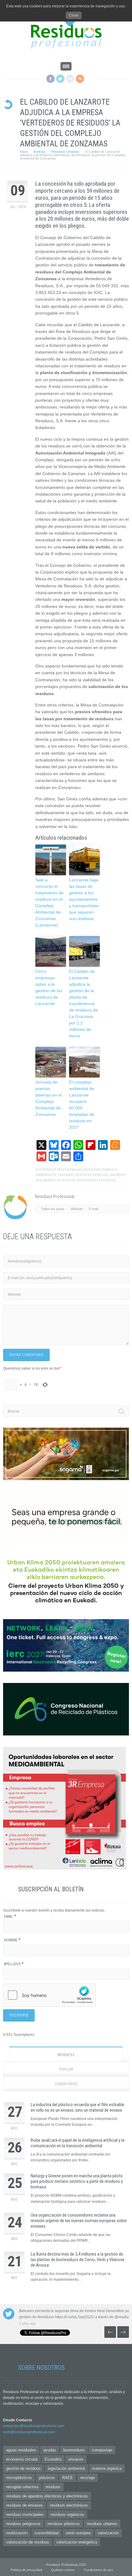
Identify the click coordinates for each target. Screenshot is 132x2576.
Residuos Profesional (60, 1170)
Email (10, 1917)
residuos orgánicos (67, 2514)
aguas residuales (21, 2450)
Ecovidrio (53, 2459)
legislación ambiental (66, 2468)
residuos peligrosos (23, 2524)
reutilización (17, 2533)
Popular (66, 2069)
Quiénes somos (63, 2570)
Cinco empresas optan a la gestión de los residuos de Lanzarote (49, 987)
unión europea (78, 2533)
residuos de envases (25, 2505)
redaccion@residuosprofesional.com (34, 2426)
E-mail (93, 1209)
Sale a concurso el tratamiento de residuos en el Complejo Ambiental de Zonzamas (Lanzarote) (49, 902)
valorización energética (77, 2542)
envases (76, 2459)
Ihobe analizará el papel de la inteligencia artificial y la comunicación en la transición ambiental (78, 2143)
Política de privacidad (26, 2570)
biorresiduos (74, 2450)
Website (77, 1209)
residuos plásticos (64, 2524)
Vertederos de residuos (96, 1180)
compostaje (102, 2450)
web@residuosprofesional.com (29, 2432)
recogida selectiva (22, 2487)
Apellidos (14, 1964)
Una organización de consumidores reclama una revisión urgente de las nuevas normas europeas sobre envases (79, 2221)
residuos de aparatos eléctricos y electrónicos (47, 2496)
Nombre (12, 1940)
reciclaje (87, 2478)
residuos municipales (25, 2514)
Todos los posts (53, 1209)
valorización (108, 2533)
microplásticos (19, 2478)
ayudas (50, 2450)
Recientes (66, 2055)
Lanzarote (117, 1175)
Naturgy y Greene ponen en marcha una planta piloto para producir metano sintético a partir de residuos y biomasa (77, 2181)
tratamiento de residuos (55, 1180)
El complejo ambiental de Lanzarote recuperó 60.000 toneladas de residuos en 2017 (82, 1105)
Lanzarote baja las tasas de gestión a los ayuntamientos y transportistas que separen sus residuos (84, 899)
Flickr (70, 79)
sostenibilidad (47, 2533)
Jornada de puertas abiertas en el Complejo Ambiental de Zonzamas (49, 1098)
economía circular (22, 2459)
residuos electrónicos (69, 2505)
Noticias (39, 152)
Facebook (50, 79)
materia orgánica (107, 2468)
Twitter (60, 79)
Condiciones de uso (98, 2570)
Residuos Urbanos (65, 152)
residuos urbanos (102, 2524)
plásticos (47, 2478)
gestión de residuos (91, 1175)
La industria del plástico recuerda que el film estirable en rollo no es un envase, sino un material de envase (78, 2107)
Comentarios (66, 2084)
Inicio (24, 152)
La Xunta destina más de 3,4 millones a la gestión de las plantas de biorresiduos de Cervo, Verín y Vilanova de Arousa (78, 2260)
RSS (80, 79)
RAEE (68, 2478)
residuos (53, 2487)
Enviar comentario (26, 1355)
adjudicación (89, 1170)
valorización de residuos (28, 2542)
